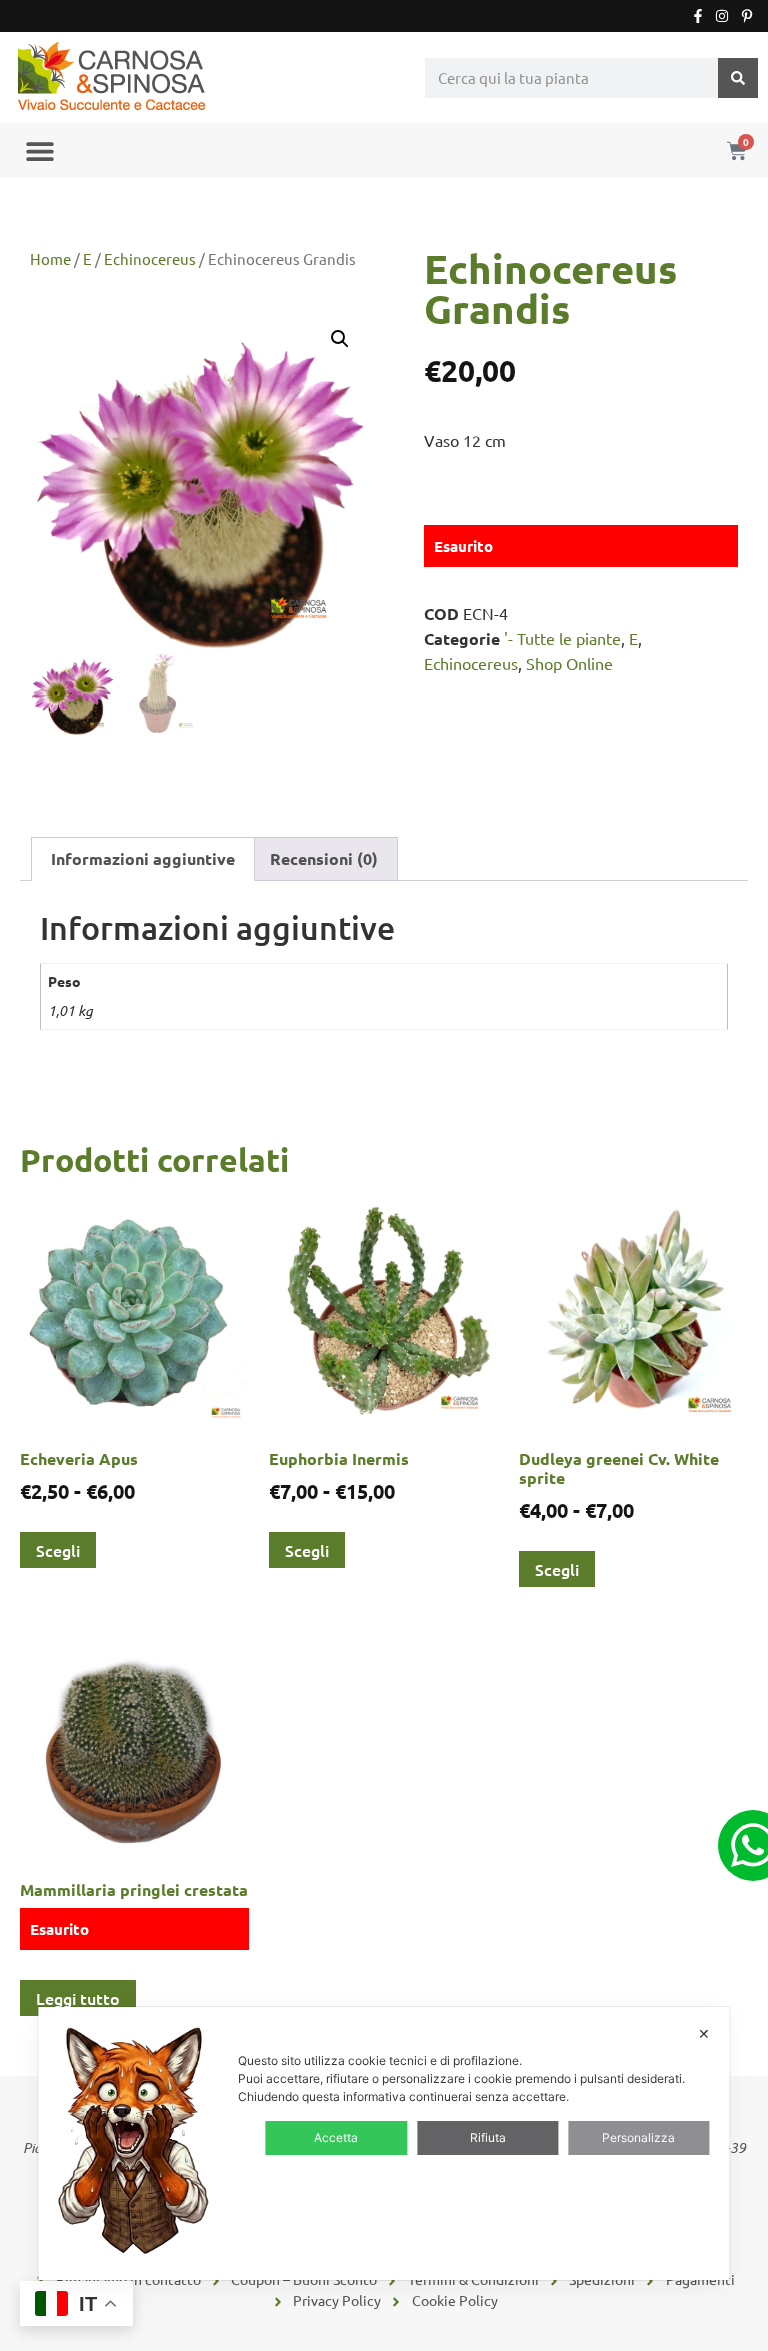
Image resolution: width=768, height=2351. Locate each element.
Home (50, 258)
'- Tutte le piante (562, 638)
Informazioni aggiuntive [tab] (143, 858)
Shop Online (569, 663)
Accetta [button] (336, 2137)
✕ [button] (704, 2033)
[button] (39, 150)
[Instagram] (722, 16)
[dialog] (383, 2144)
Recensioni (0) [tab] (324, 858)
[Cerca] (738, 78)
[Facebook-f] (698, 16)
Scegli (58, 1550)
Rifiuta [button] (488, 2137)
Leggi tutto (78, 1998)
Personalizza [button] (638, 2137)
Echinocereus (150, 258)
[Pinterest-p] (747, 16)
